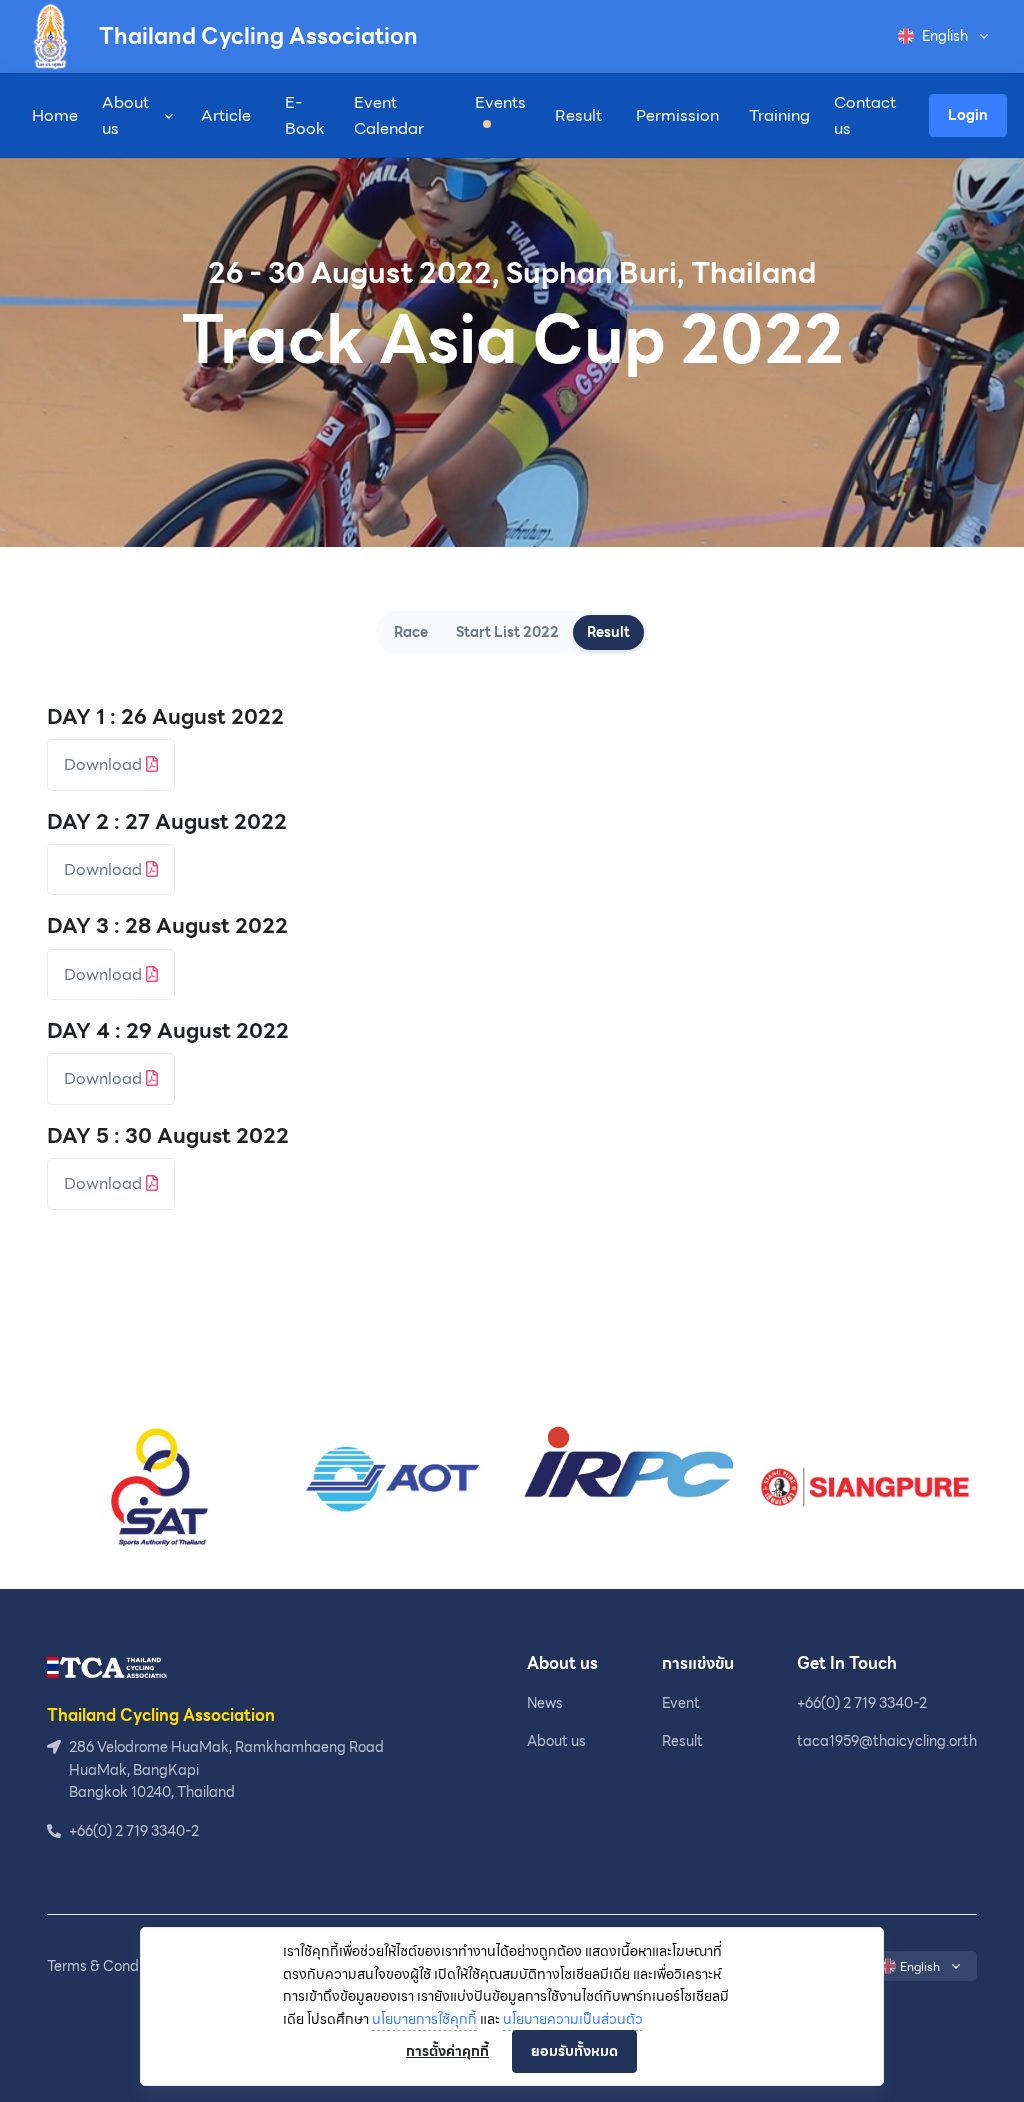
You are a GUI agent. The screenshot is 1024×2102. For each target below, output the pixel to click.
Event (681, 1703)
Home (55, 115)
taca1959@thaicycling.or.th (887, 1741)
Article (226, 115)
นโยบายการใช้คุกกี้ (424, 2019)
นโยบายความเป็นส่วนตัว (573, 2019)
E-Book (305, 115)
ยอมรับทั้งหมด (574, 2051)
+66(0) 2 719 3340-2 (862, 1703)
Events (500, 102)
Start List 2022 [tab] (507, 632)
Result (578, 115)
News (545, 1703)
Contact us (865, 115)
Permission (677, 115)
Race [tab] (411, 632)
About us (125, 115)
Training (779, 115)
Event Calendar (389, 115)
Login (968, 115)
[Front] (107, 1665)
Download (105, 764)
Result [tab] (608, 632)
